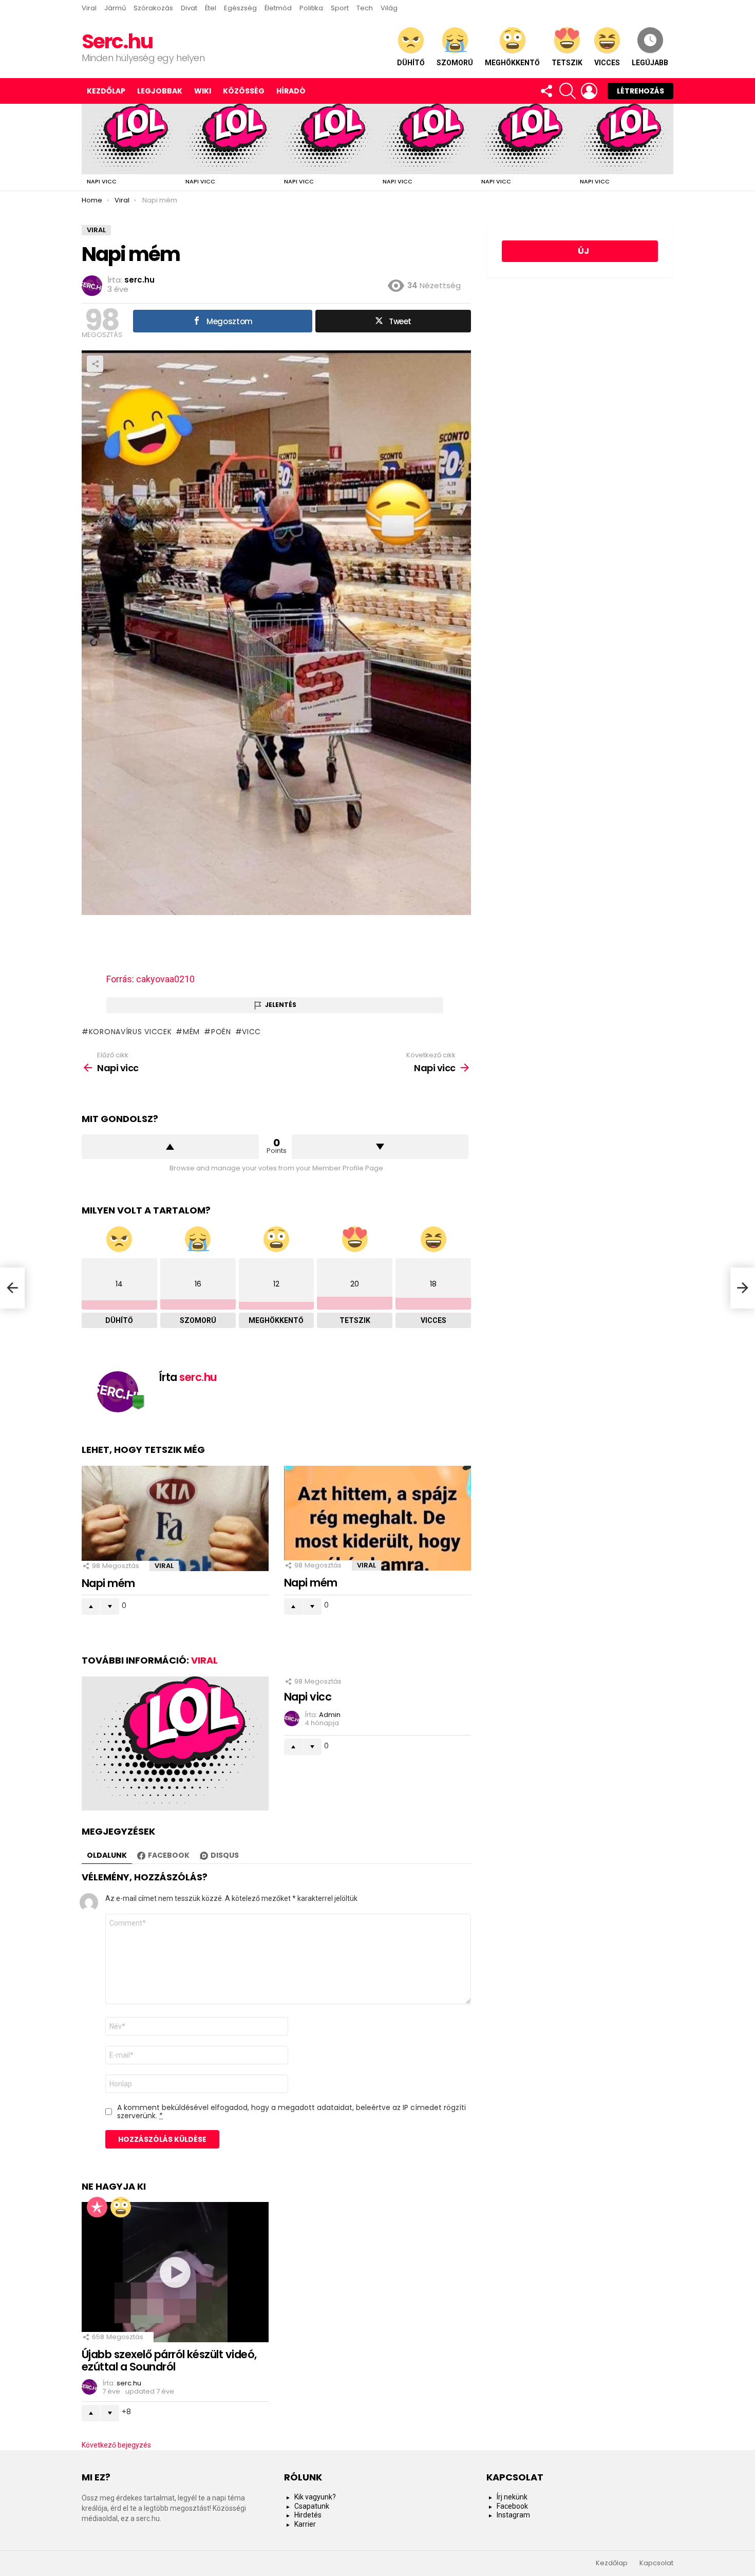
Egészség (240, 8)
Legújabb (650, 63)
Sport (340, 8)
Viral (89, 8)
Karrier (305, 2524)
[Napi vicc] (131, 139)
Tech (365, 8)
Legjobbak (160, 91)
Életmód (278, 8)
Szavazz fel (170, 1147)
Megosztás (95, 364)
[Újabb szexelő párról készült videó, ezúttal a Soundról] (175, 2272)
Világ (389, 8)
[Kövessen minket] (546, 91)
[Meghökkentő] (121, 2207)
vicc (251, 1032)
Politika (311, 8)
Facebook (512, 2506)
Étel (211, 8)
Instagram (513, 2515)
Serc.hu (117, 41)
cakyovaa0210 (165, 979)
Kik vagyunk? (315, 2497)
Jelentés (281, 1005)
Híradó (291, 91)
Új (583, 251)
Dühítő (411, 63)
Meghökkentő (512, 63)
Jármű (115, 8)
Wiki (203, 91)
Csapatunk (312, 2506)
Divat (189, 8)
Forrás (119, 979)
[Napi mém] (175, 1518)
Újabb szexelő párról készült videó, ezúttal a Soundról (169, 2360)
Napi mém (108, 1583)
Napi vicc (102, 181)
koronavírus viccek (130, 1032)
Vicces (607, 63)
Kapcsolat (656, 2563)
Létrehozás (640, 91)
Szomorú (455, 63)
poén (221, 1032)
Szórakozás (153, 8)
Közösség (244, 91)
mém (191, 1032)
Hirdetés (308, 2515)
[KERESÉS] (568, 91)
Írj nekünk (512, 2497)
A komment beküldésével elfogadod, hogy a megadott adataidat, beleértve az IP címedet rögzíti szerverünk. (291, 2112)
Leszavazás (380, 1147)
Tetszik (567, 63)
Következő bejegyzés (116, 2445)
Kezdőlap (106, 91)
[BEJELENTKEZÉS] (589, 91)
